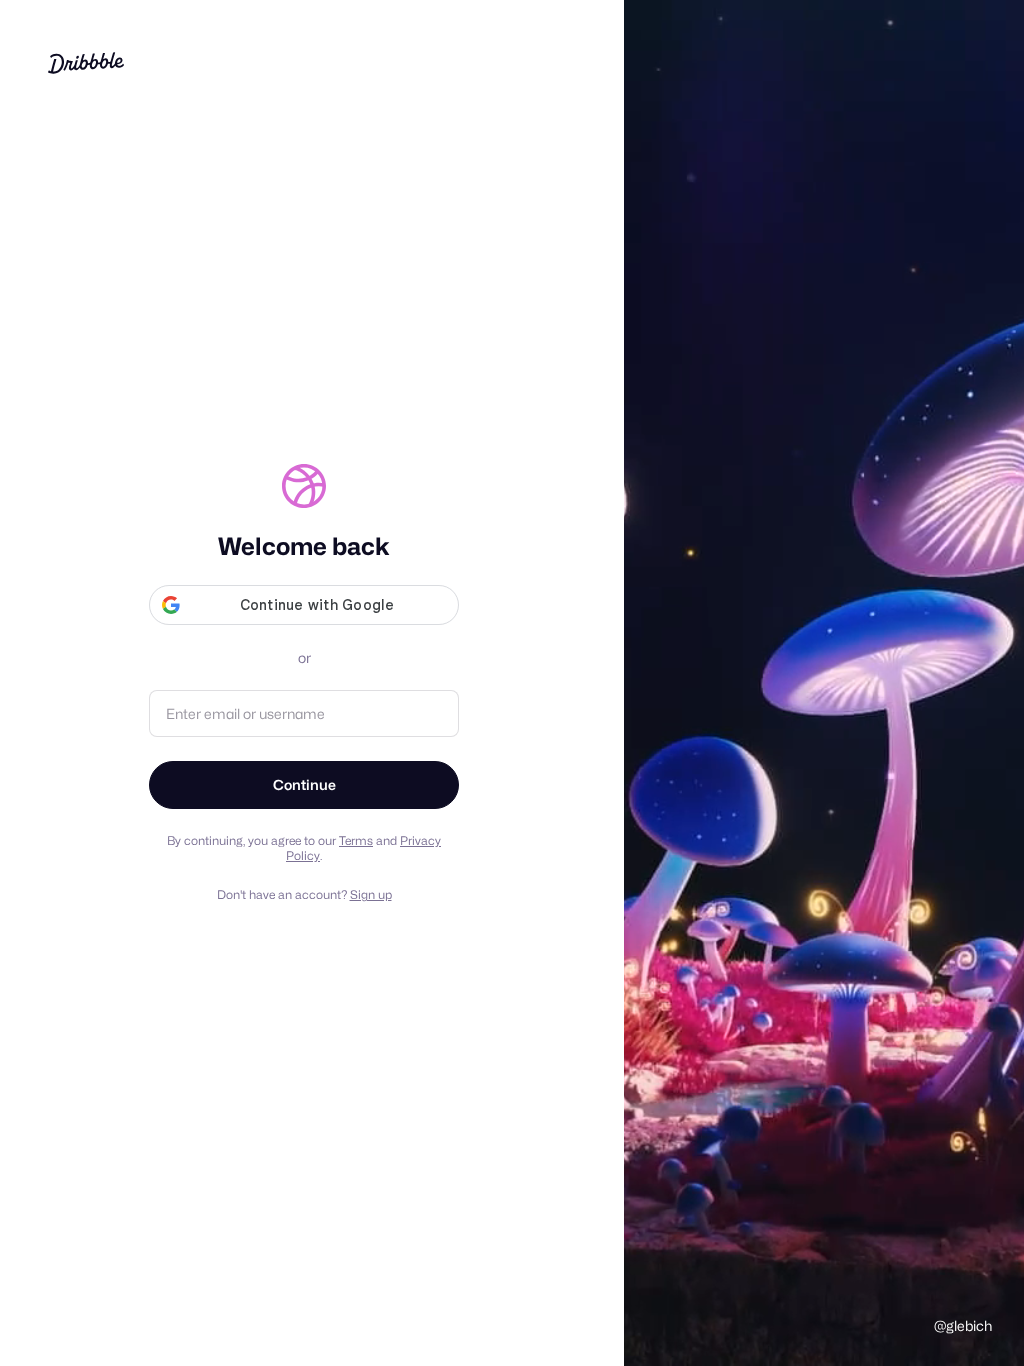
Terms (356, 840)
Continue (304, 784)
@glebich (963, 1325)
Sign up (371, 894)
